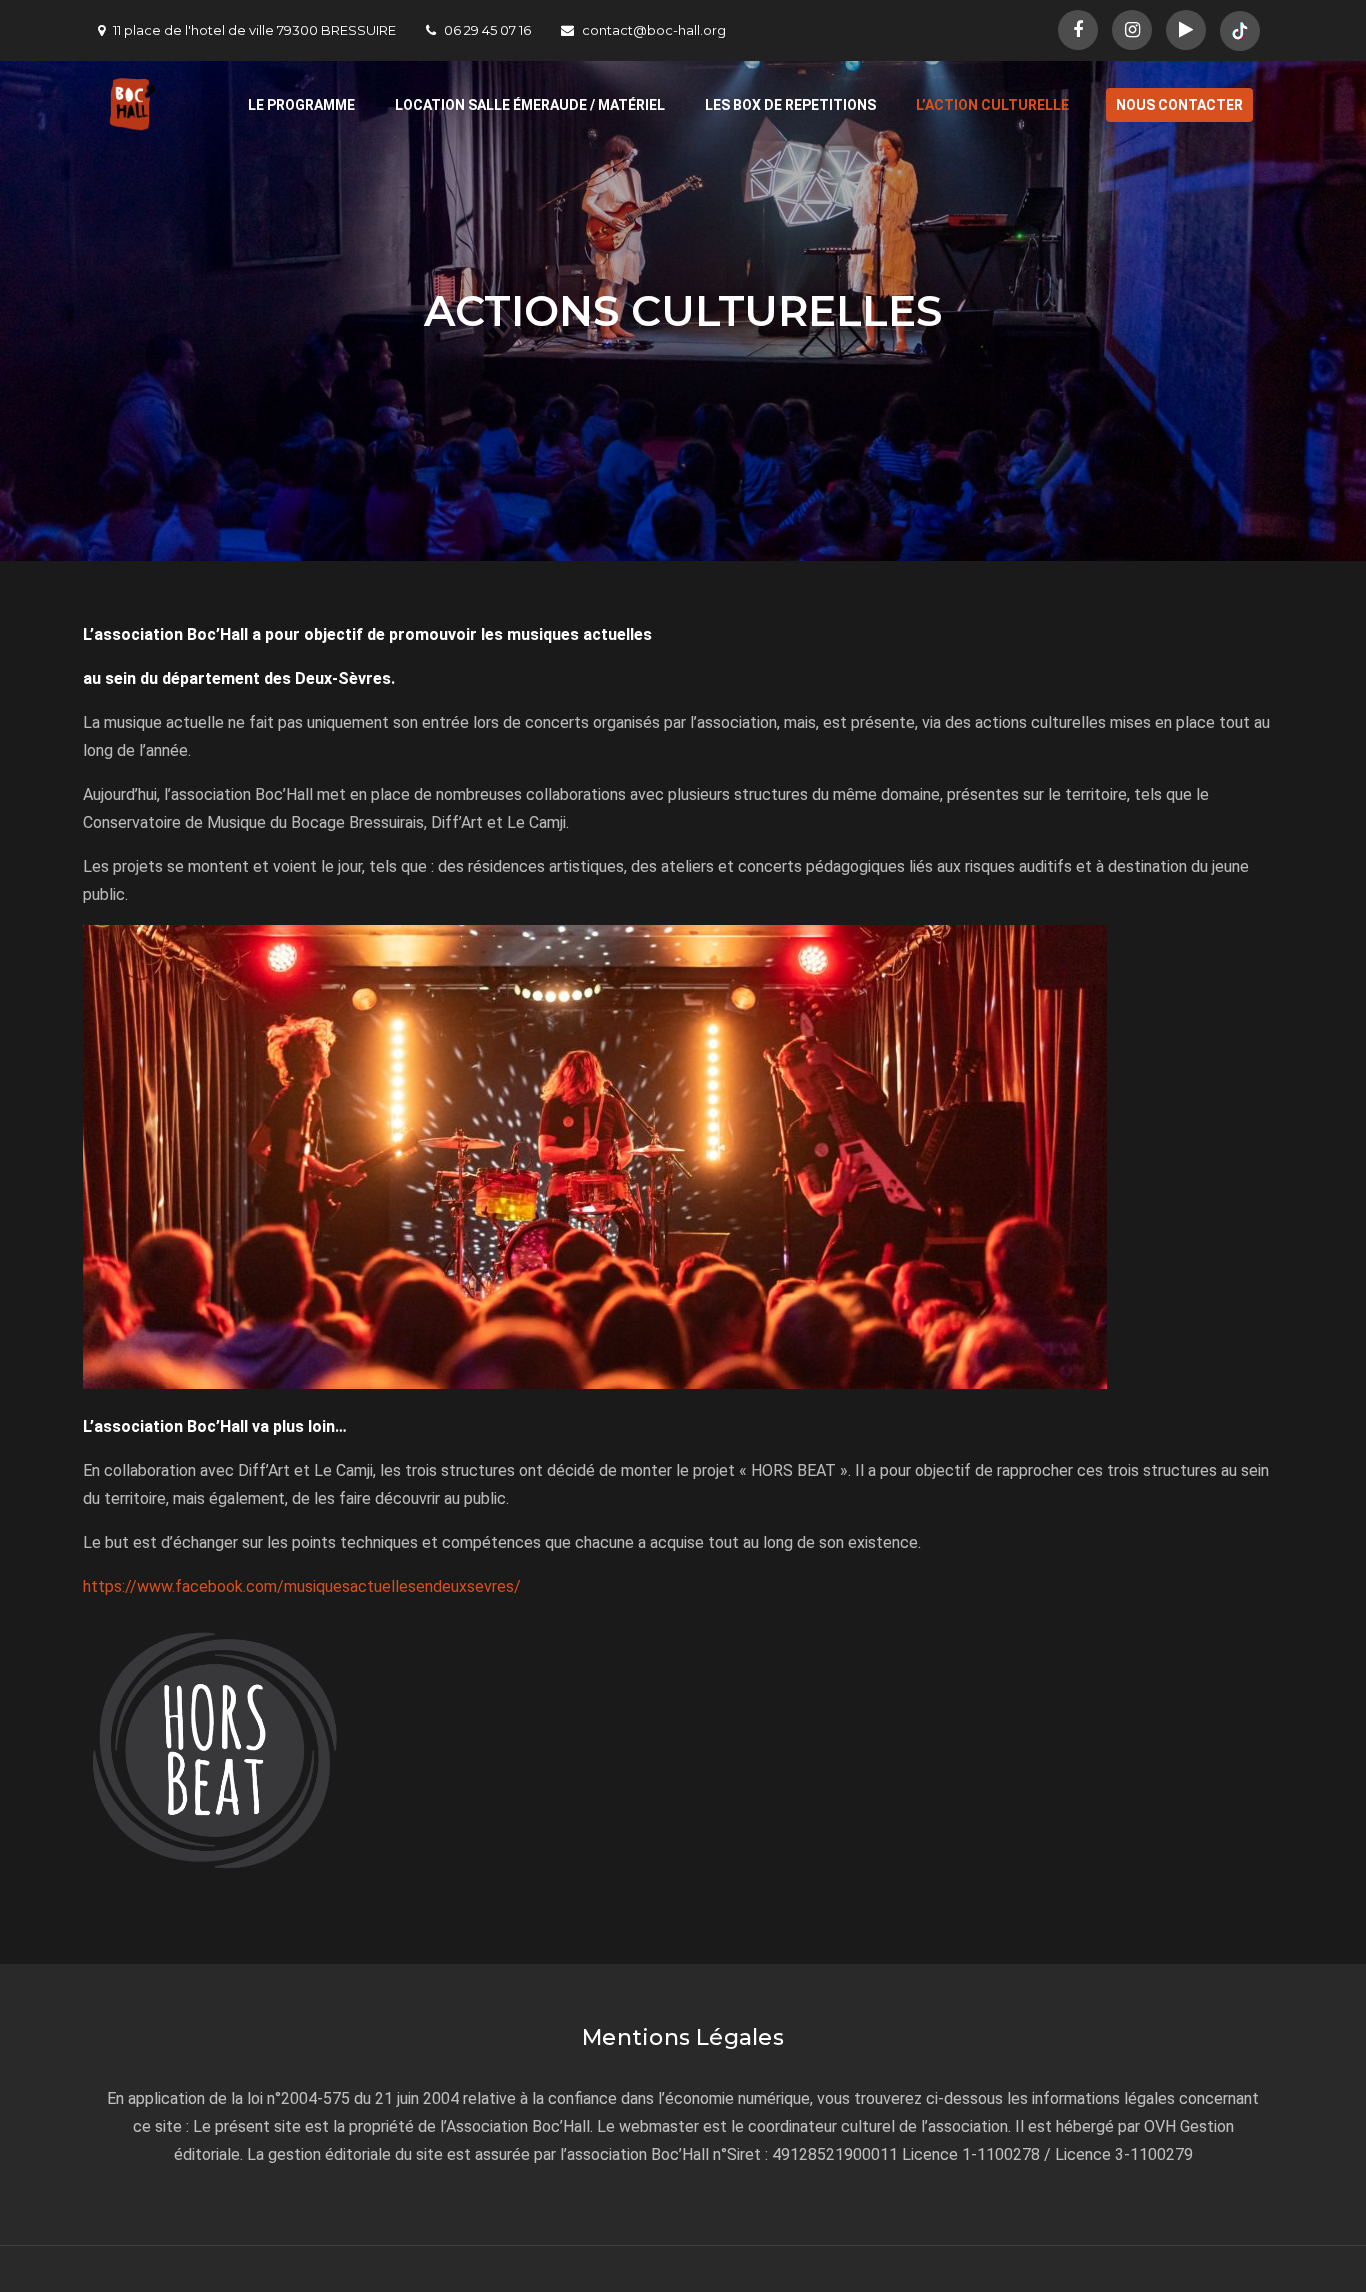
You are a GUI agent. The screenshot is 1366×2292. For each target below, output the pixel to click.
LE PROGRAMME (301, 105)
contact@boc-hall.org (654, 30)
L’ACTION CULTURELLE (992, 105)
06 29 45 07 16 (487, 30)
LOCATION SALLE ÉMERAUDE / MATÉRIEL (530, 105)
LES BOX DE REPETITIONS (790, 105)
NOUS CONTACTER (1179, 105)
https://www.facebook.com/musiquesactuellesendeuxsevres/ (302, 1586)
